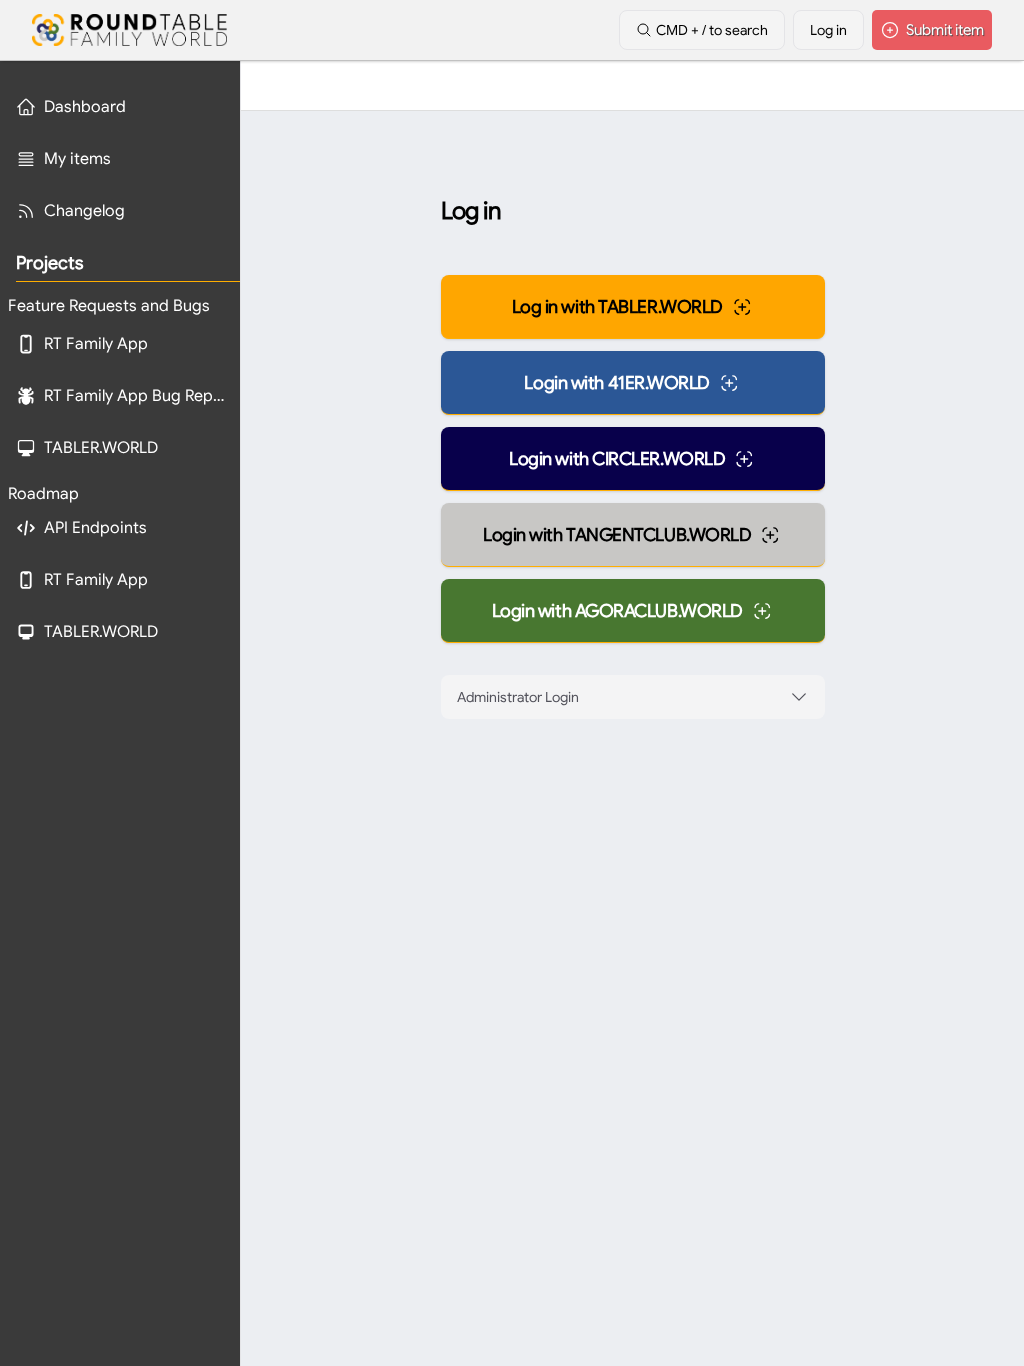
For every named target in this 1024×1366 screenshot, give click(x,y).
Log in (828, 30)
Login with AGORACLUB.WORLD (617, 611)
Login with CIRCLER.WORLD (617, 459)
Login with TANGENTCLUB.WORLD (617, 535)
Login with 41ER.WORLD (617, 383)
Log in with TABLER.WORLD (617, 307)
